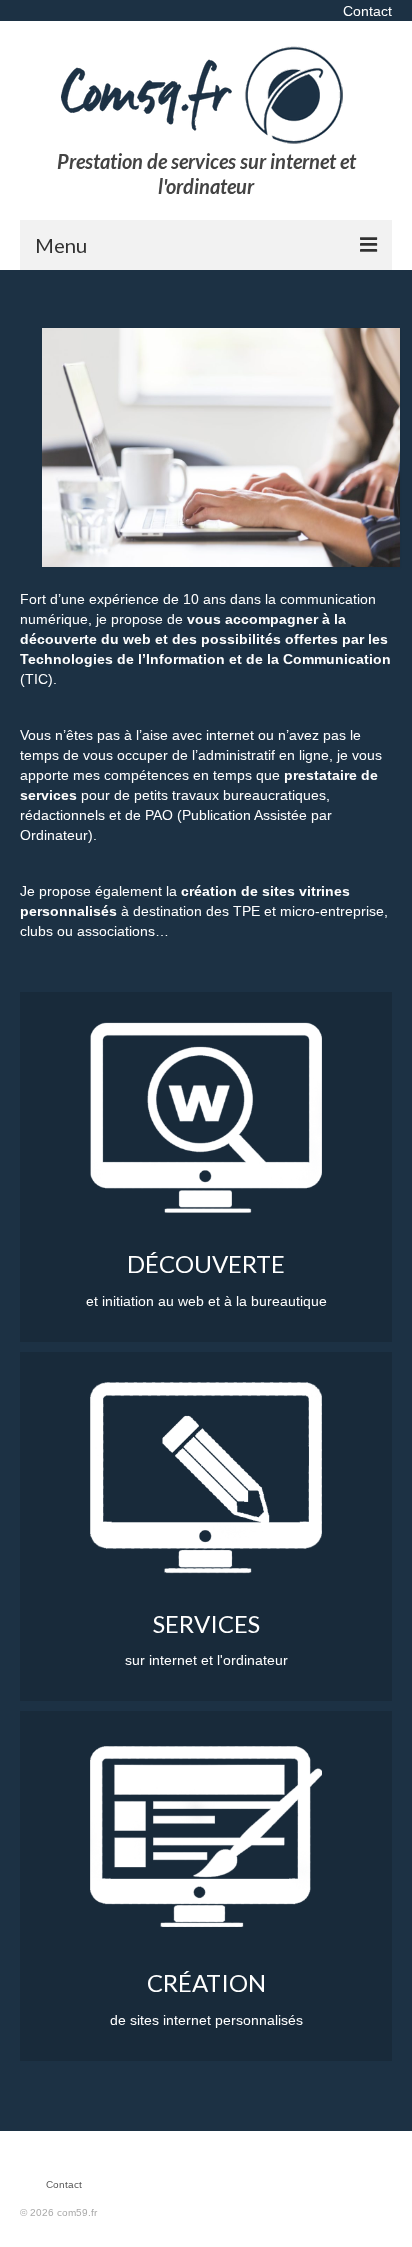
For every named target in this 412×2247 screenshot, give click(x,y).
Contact (367, 11)
